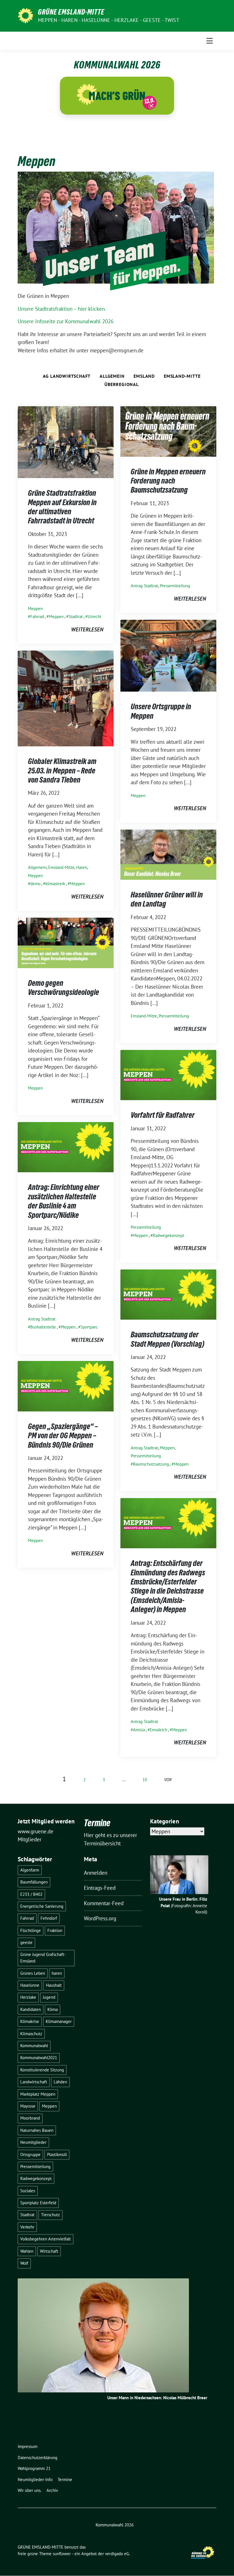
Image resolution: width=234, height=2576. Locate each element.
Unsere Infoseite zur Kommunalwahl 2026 (66, 321)
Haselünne (30, 1985)
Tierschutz (51, 2215)
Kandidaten (31, 2009)
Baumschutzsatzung (151, 1464)
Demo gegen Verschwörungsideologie (63, 988)
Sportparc (89, 1327)
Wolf (24, 2263)
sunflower (62, 2554)
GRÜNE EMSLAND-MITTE (71, 12)
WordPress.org (100, 1918)
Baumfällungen (34, 1882)
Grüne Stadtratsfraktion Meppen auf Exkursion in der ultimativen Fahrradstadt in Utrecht (62, 507)
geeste (26, 1942)
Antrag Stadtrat (144, 586)
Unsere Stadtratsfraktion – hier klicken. (62, 309)
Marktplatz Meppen (38, 2094)
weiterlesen (87, 629)
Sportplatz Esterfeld (38, 2203)
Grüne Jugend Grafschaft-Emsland (43, 1958)
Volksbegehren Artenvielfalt (46, 2239)
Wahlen (27, 2251)
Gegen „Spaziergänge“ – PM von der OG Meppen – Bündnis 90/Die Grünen (63, 1436)
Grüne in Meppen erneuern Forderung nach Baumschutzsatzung (168, 481)
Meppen (35, 609)
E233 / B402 (31, 1894)
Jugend (49, 1997)
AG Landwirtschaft (67, 376)
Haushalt (54, 1985)
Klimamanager (59, 2021)
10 (145, 1780)
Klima (53, 2009)
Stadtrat (76, 616)
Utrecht (94, 616)
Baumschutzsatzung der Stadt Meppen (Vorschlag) (168, 1339)
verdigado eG (117, 2554)
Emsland (144, 376)
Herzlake (28, 1997)
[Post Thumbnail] (66, 442)
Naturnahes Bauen (37, 2130)
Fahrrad (37, 616)
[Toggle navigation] (210, 41)
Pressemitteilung (175, 586)
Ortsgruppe (30, 2155)
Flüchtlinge (31, 1930)
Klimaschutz (31, 2034)
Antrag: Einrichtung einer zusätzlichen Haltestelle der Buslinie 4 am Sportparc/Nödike (64, 1201)
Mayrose (28, 2106)
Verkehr (27, 2227)
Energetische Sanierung (42, 1906)
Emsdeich (159, 1730)
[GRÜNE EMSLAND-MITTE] (26, 15)
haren (57, 1973)
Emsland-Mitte (182, 376)
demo (35, 884)
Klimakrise (30, 2021)
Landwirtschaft (34, 2082)
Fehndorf (49, 1918)
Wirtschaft (49, 2251)
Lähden (60, 2082)
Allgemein (112, 376)
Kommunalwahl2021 (39, 2058)
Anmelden (96, 1873)
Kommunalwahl (34, 2046)
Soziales (28, 2191)
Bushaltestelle (43, 1327)
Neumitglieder (33, 2142)
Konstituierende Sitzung (42, 2070)
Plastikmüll (57, 2155)
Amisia (139, 1730)
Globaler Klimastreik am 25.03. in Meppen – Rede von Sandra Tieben (62, 770)
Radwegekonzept (168, 1235)
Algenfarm (30, 1870)
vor (168, 1780)
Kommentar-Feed (104, 1903)
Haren (82, 867)
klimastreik (55, 884)
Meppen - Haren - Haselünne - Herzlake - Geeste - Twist (109, 20)
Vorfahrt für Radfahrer (163, 1115)
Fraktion (55, 1930)
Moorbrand (30, 2118)
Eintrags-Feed (100, 1888)
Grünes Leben (33, 1973)
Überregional (122, 384)
